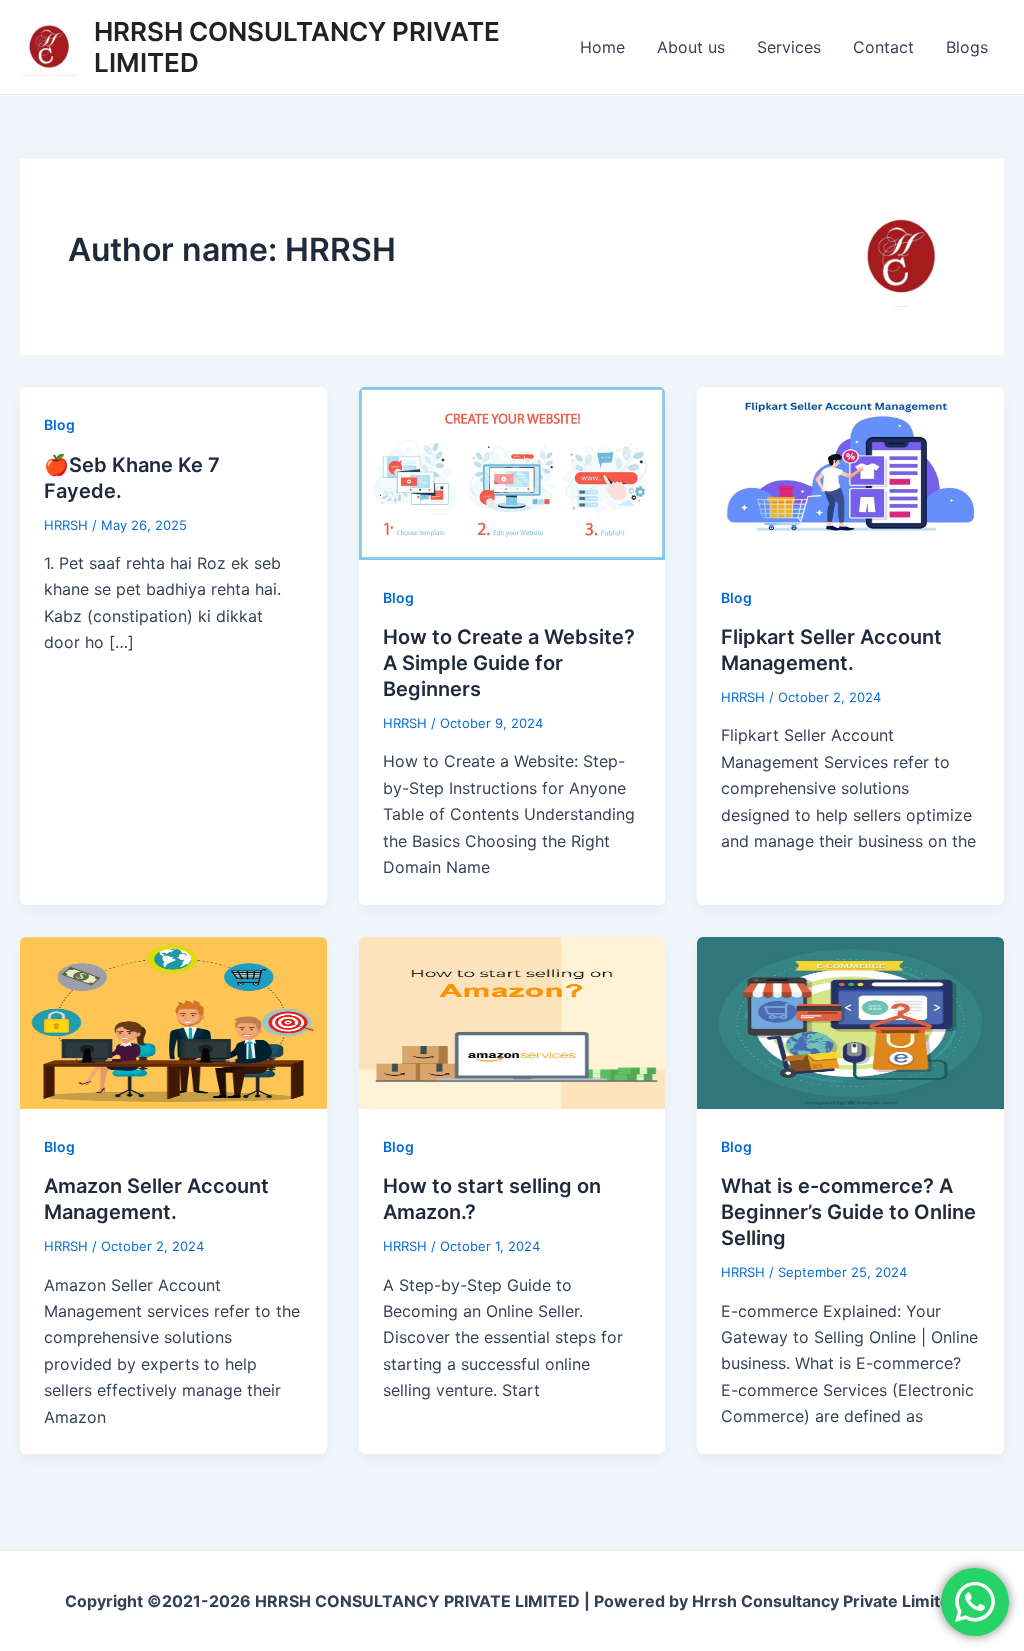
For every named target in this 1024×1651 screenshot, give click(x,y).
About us (691, 47)
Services (789, 47)
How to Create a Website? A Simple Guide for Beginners (509, 663)
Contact (883, 47)
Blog (59, 424)
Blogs (967, 47)
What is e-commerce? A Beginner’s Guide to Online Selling (848, 1212)
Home (602, 47)
